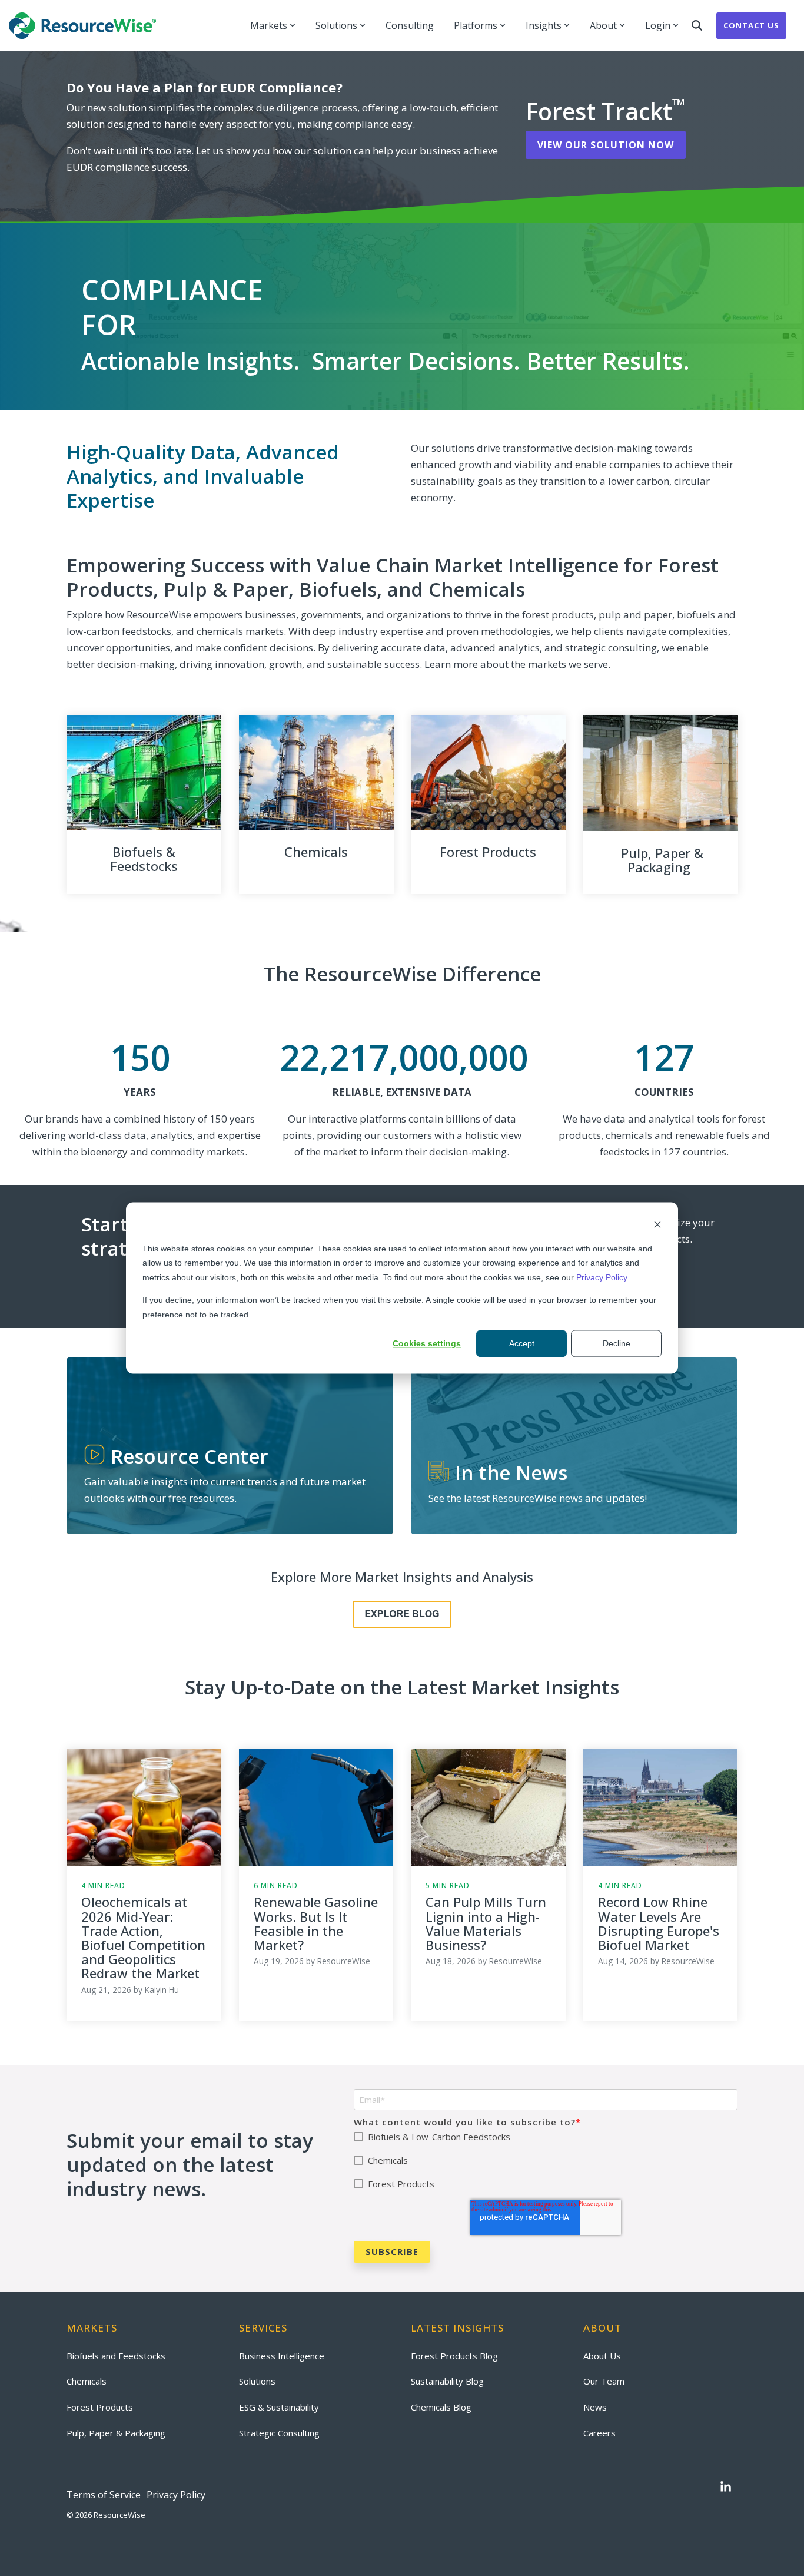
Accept (522, 1343)
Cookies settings (427, 1343)
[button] (726, 2488)
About (603, 25)
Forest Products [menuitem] (100, 2407)
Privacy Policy (602, 1277)
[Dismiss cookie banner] (657, 1226)
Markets (269, 25)
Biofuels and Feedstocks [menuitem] (116, 2356)
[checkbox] (546, 2161)
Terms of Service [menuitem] (104, 2495)
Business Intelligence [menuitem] (282, 2356)
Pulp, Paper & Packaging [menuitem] (116, 2433)
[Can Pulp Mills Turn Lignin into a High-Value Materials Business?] (488, 1807)
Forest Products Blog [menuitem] (454, 2356)
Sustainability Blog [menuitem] (447, 2381)
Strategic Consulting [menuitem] (279, 2433)
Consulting (410, 25)
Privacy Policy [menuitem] (176, 2495)
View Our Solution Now (606, 145)
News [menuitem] (595, 2407)
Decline (617, 1343)
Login (658, 25)
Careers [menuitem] (599, 2433)
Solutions (336, 25)
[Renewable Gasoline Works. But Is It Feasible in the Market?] (316, 1807)
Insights (544, 25)
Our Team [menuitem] (604, 2381)
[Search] (697, 26)
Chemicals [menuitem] (87, 2381)
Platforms (476, 25)
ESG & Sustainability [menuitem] (279, 2407)
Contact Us (751, 25)
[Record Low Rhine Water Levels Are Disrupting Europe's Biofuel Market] (661, 1807)
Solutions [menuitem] (257, 2381)
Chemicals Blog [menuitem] (441, 2407)
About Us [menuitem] (602, 2356)
